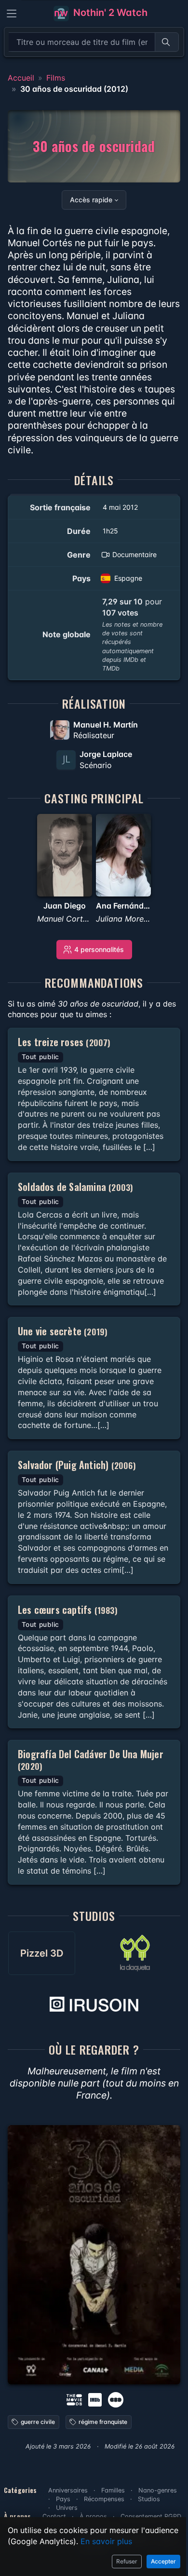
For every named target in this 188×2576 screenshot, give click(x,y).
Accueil (21, 78)
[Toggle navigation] (12, 14)
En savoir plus (106, 2541)
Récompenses (104, 2499)
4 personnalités (99, 949)
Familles (113, 2490)
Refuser (127, 2561)
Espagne (128, 578)
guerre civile (38, 2422)
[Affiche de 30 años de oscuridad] (94, 2255)
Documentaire (134, 554)
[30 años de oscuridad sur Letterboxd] (116, 2399)
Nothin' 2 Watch (109, 13)
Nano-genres (158, 2490)
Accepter (163, 2561)
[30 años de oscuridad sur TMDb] (74, 2399)
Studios (149, 2499)
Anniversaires (68, 2490)
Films (56, 78)
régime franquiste (103, 2422)
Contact (54, 2516)
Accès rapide (91, 200)
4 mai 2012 (120, 507)
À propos (93, 2516)
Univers (67, 2508)
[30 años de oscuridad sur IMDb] (96, 2399)
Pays (63, 2499)
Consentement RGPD (151, 2516)
